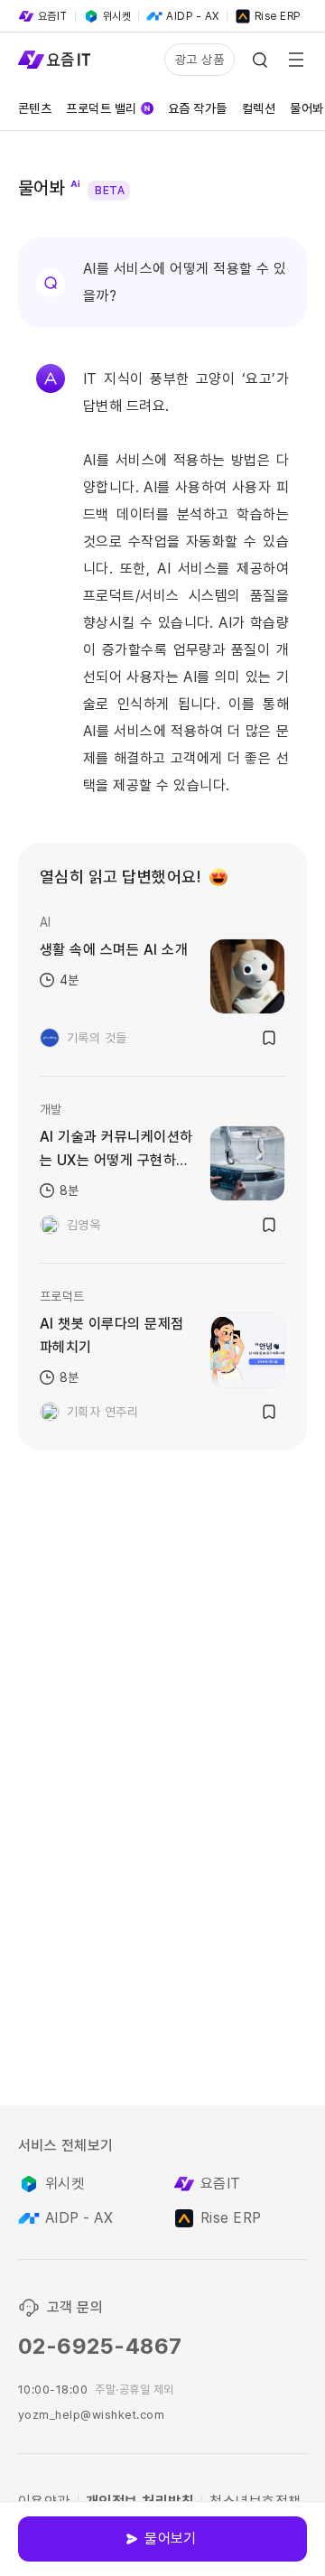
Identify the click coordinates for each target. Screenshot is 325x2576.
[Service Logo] (54, 60)
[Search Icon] (260, 60)
